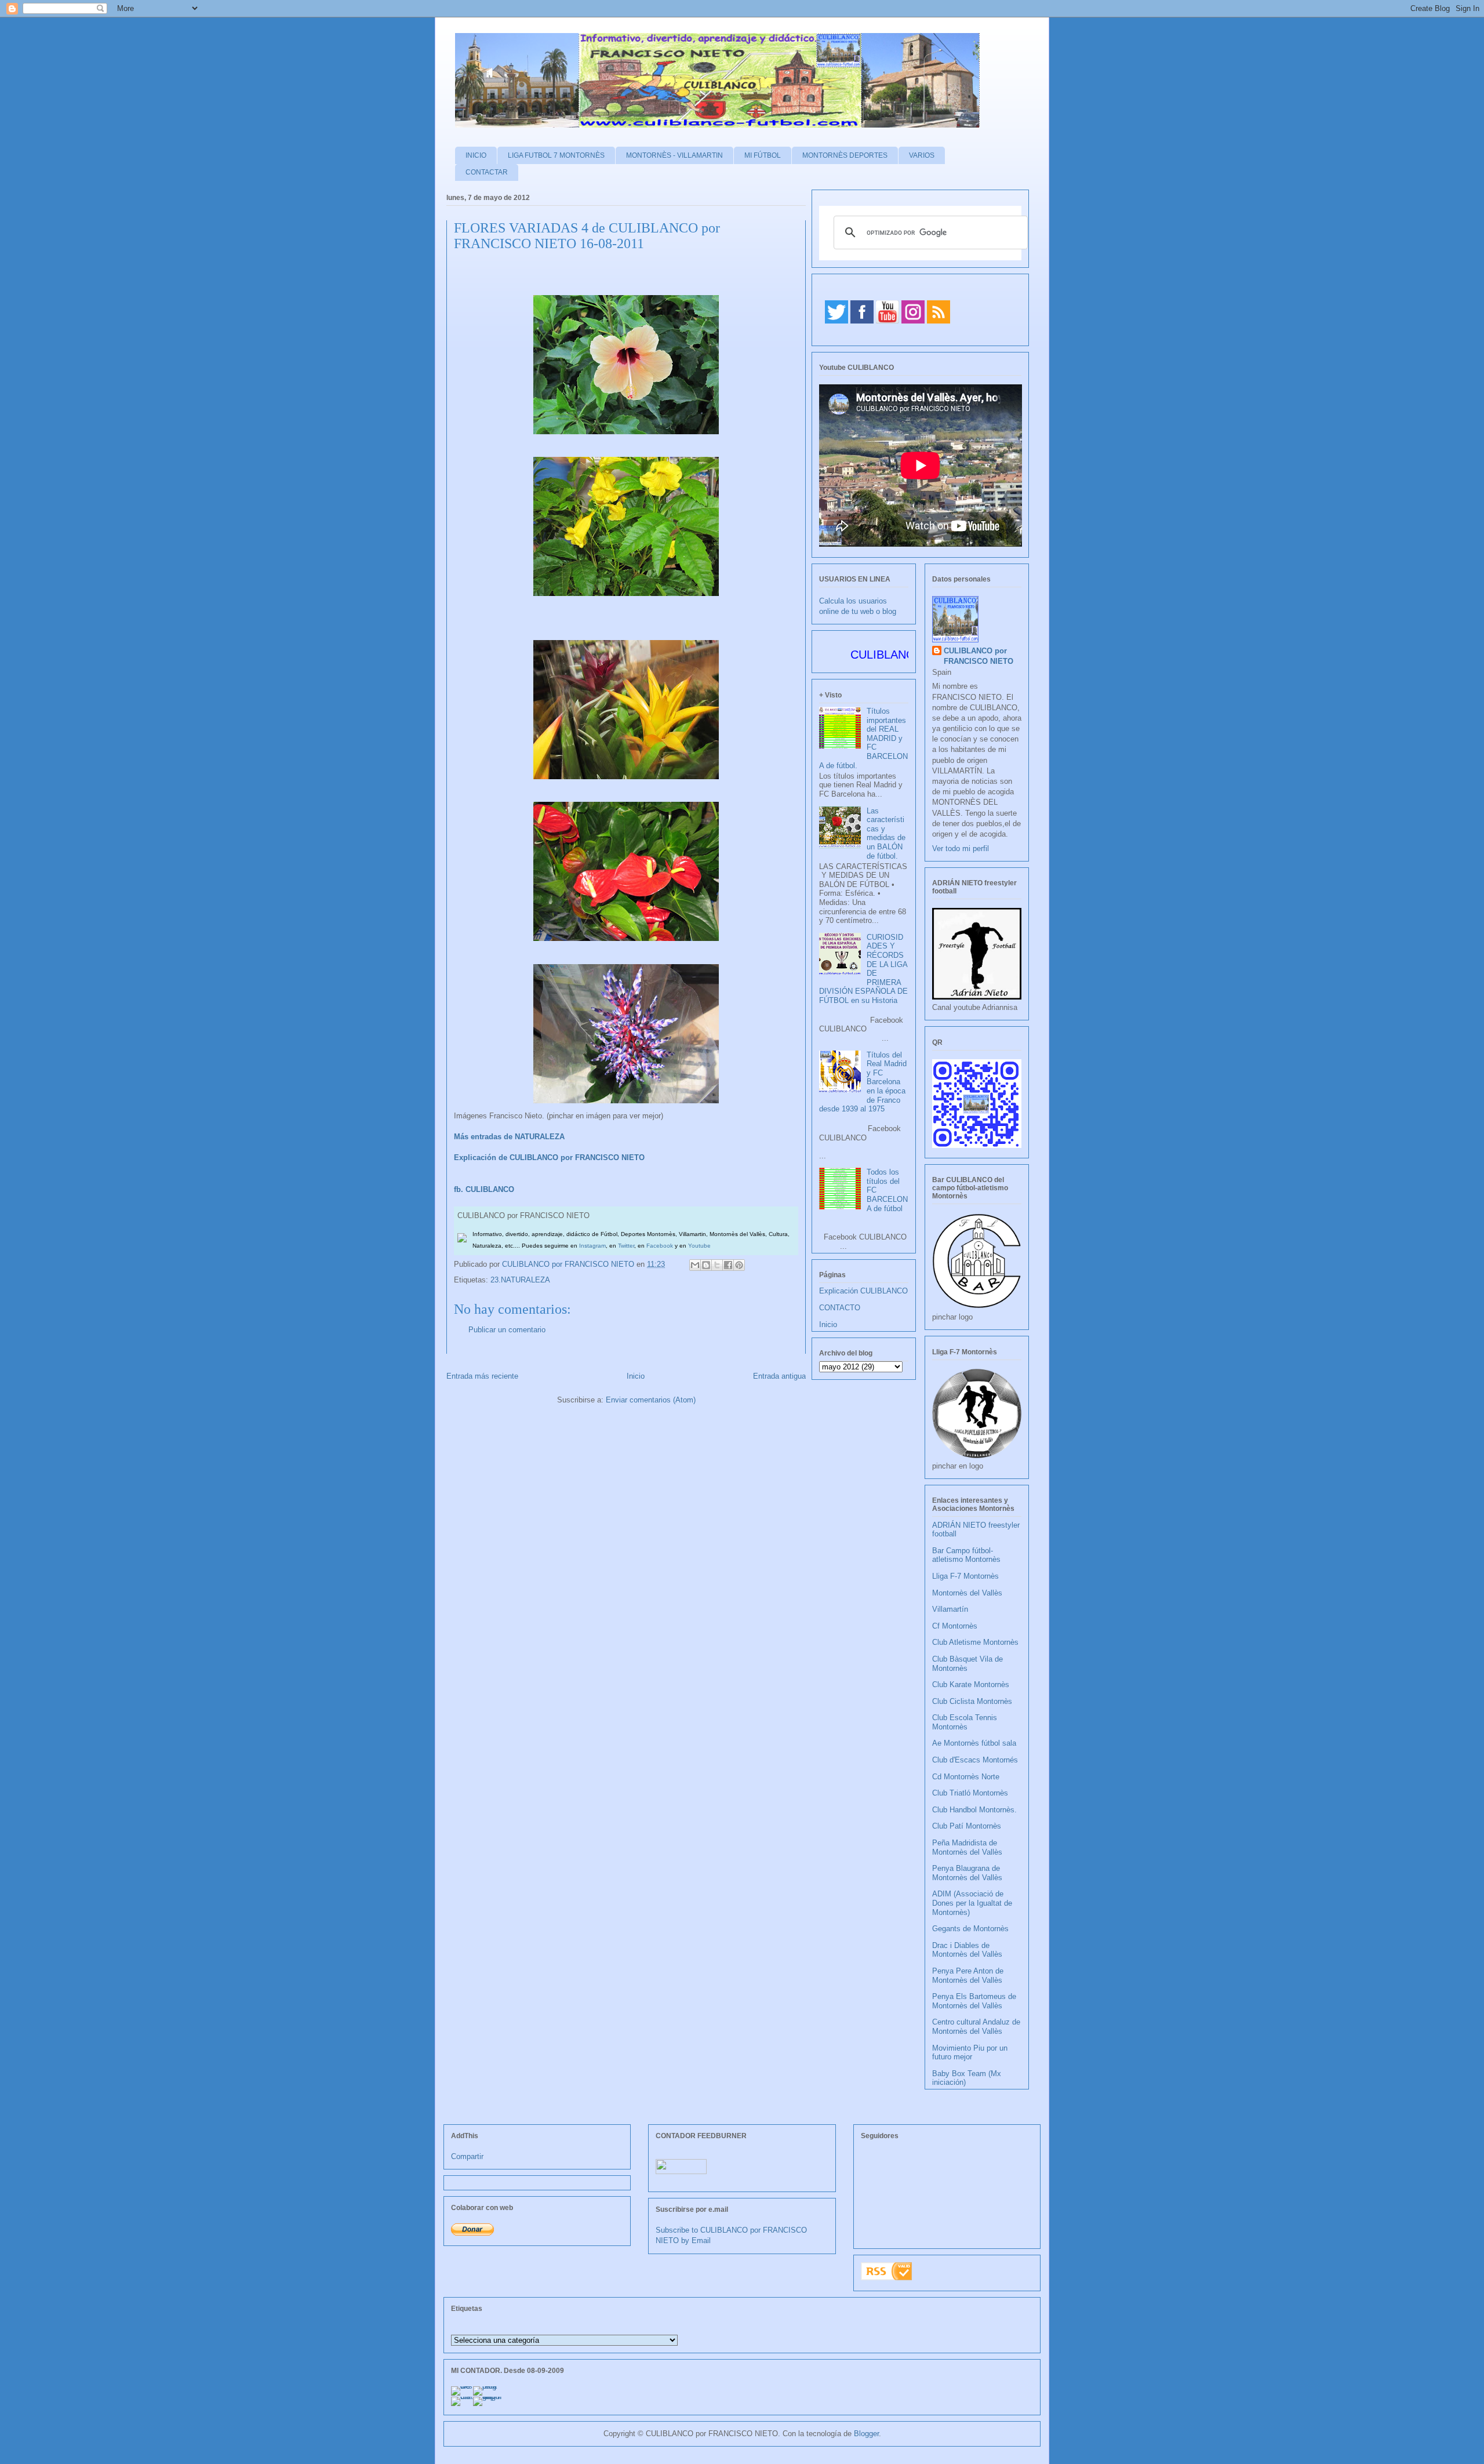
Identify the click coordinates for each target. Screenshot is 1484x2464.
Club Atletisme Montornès (975, 1642)
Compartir (467, 2156)
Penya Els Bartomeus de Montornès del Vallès (974, 2001)
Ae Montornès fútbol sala (974, 1743)
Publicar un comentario (507, 1330)
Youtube (699, 1246)
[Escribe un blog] (706, 1265)
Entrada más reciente (482, 1376)
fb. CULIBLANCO (484, 1189)
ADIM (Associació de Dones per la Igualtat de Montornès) (972, 1903)
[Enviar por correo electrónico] (695, 1265)
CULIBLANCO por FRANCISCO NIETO (569, 1264)
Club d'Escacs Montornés (975, 1760)
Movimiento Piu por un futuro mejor (970, 2053)
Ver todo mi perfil (961, 848)
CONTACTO (840, 1308)
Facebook (660, 1246)
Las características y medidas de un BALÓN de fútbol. (886, 833)
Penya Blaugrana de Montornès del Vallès (967, 1873)
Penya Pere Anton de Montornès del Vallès (968, 1976)
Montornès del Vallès (967, 1593)
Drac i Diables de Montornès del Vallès (967, 1950)
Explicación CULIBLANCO (863, 1291)
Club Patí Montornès (967, 1826)
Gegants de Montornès (970, 1929)
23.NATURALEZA (520, 1280)
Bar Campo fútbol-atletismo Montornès (966, 1555)
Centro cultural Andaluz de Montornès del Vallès (976, 2027)
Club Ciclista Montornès (972, 1701)
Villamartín (950, 1609)
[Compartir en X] (717, 1265)
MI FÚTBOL (763, 155)
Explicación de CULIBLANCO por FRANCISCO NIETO (549, 1158)
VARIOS (922, 155)
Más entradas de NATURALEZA (509, 1137)
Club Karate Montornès (971, 1685)
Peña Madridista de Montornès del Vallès (967, 1847)
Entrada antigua (779, 1376)
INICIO (476, 155)
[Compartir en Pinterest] (739, 1265)
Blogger (866, 2434)
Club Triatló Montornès (970, 1793)
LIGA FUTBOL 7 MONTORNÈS (556, 155)
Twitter (626, 1246)
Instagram (592, 1246)
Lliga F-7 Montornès (965, 1576)
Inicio (636, 1376)
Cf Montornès (955, 1626)
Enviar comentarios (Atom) (651, 1400)
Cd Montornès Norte (966, 1777)
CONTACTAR (487, 172)
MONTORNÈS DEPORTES (845, 155)
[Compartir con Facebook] (728, 1265)
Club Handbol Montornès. (974, 1810)
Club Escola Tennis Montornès (965, 1722)
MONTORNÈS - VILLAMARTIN (674, 155)
